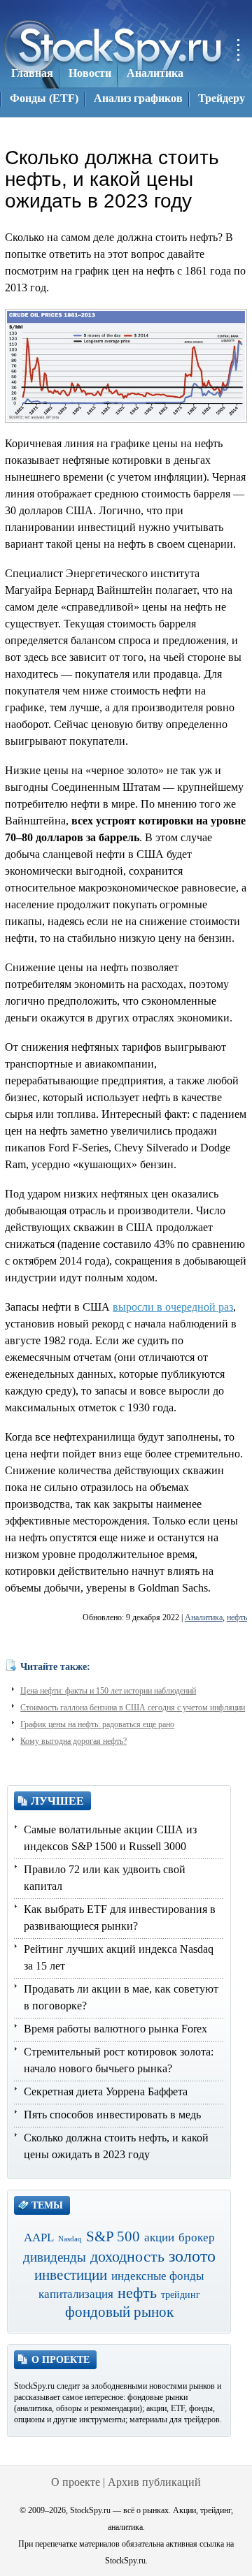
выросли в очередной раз (173, 1307)
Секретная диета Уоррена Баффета (106, 2091)
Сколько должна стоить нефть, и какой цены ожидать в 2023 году (116, 2146)
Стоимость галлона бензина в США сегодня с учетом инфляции (133, 1708)
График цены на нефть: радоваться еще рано (97, 1724)
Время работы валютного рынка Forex (115, 2029)
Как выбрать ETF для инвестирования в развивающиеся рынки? (120, 1918)
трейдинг (181, 2295)
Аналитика (204, 1617)
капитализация (76, 2294)
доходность (127, 2256)
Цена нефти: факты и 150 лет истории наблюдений (108, 1691)
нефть (237, 1617)
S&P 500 (113, 2236)
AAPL (39, 2237)
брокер (197, 2237)
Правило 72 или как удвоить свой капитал (105, 1878)
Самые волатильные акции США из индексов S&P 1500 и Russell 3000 (110, 1838)
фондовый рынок (119, 2312)
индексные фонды (157, 2276)
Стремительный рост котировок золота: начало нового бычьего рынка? (119, 2060)
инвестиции (71, 2275)
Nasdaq (70, 2239)
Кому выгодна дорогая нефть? (73, 1741)
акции (159, 2237)
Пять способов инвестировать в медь (112, 2115)
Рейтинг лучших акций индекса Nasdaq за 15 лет (119, 1957)
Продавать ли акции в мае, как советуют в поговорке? (121, 1997)
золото (192, 2256)
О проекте (76, 2482)
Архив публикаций (154, 2482)
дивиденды (55, 2257)
